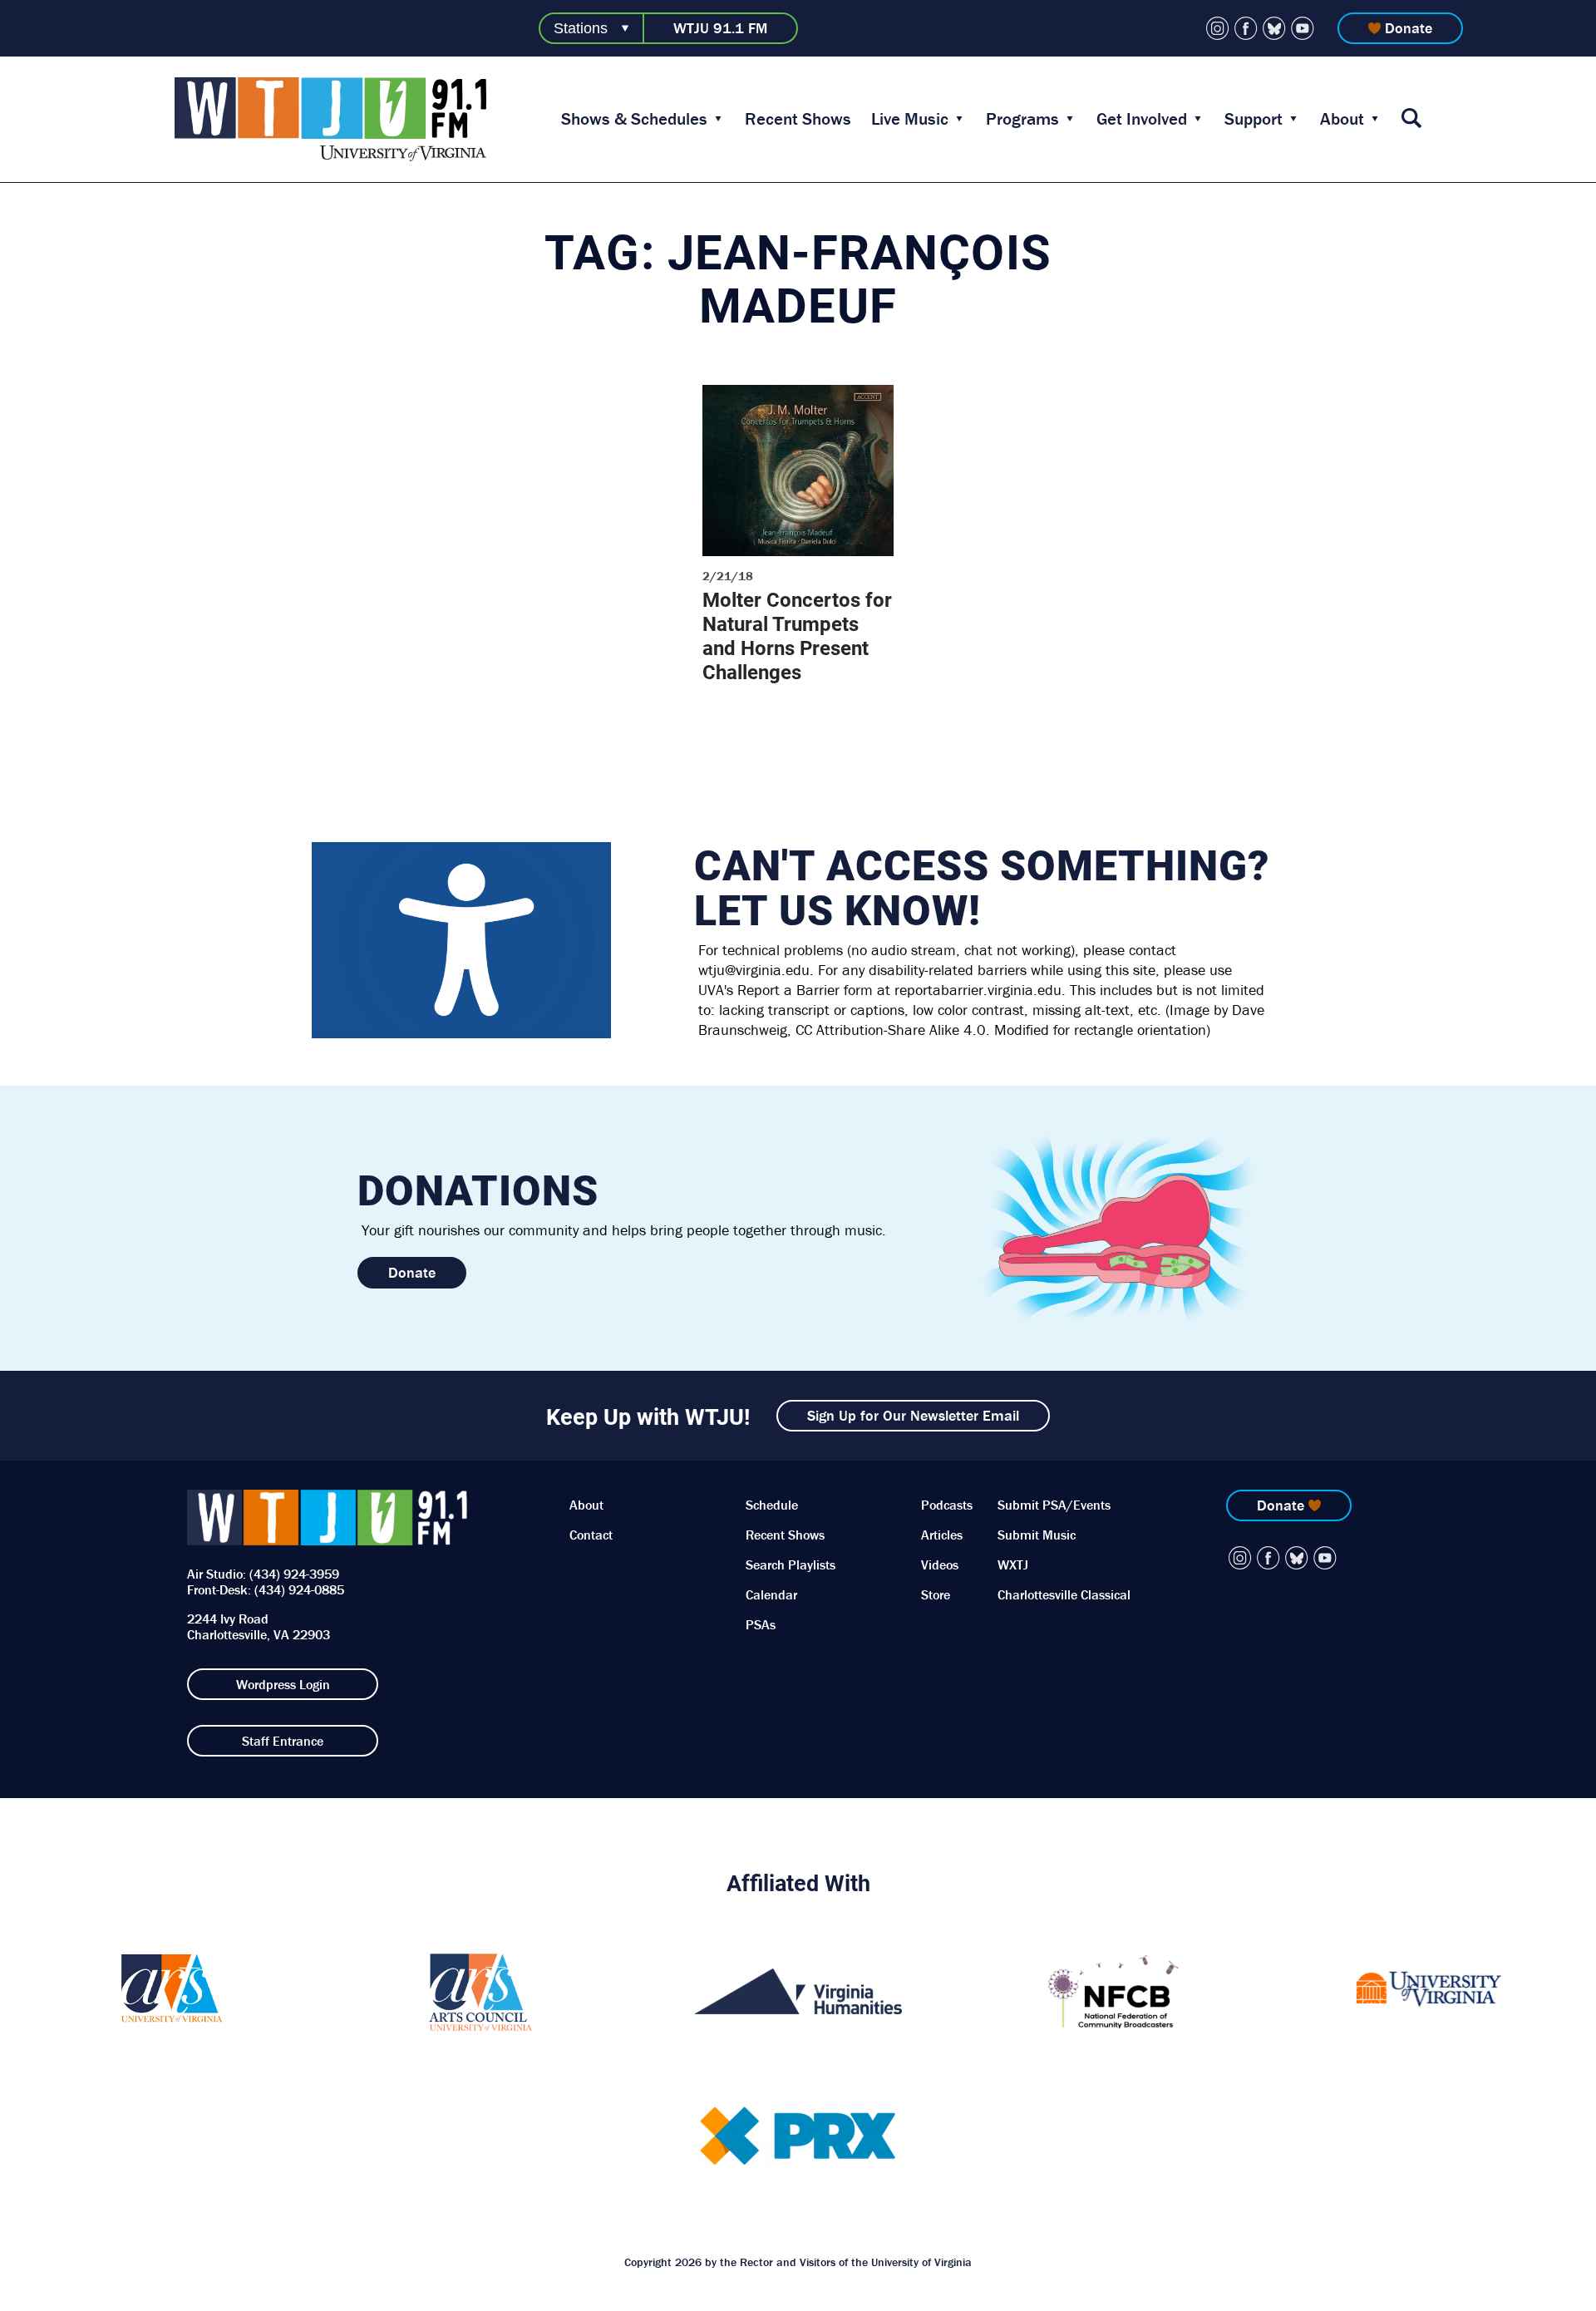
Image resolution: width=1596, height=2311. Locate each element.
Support (1254, 119)
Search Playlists (791, 1564)
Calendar (771, 1594)
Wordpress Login (283, 1684)
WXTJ (1013, 1564)
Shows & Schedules (634, 119)
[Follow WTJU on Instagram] (1218, 28)
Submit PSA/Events (1054, 1505)
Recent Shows (798, 119)
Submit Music (1037, 1535)
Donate (1409, 28)
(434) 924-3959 (294, 1574)
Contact (591, 1535)
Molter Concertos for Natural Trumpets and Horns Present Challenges (797, 636)
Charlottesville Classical (1064, 1594)
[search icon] (1411, 119)
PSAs (761, 1624)
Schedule (772, 1505)
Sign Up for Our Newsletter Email (913, 1415)
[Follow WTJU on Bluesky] (1274, 28)
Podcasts (947, 1505)
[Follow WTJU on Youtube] (1303, 28)
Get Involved (1142, 119)
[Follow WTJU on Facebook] (1246, 28)
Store (936, 1594)
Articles (942, 1535)
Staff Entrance (283, 1741)
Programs (1022, 119)
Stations (581, 28)
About (1342, 119)
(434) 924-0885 (299, 1589)
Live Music (910, 119)
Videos (940, 1564)
